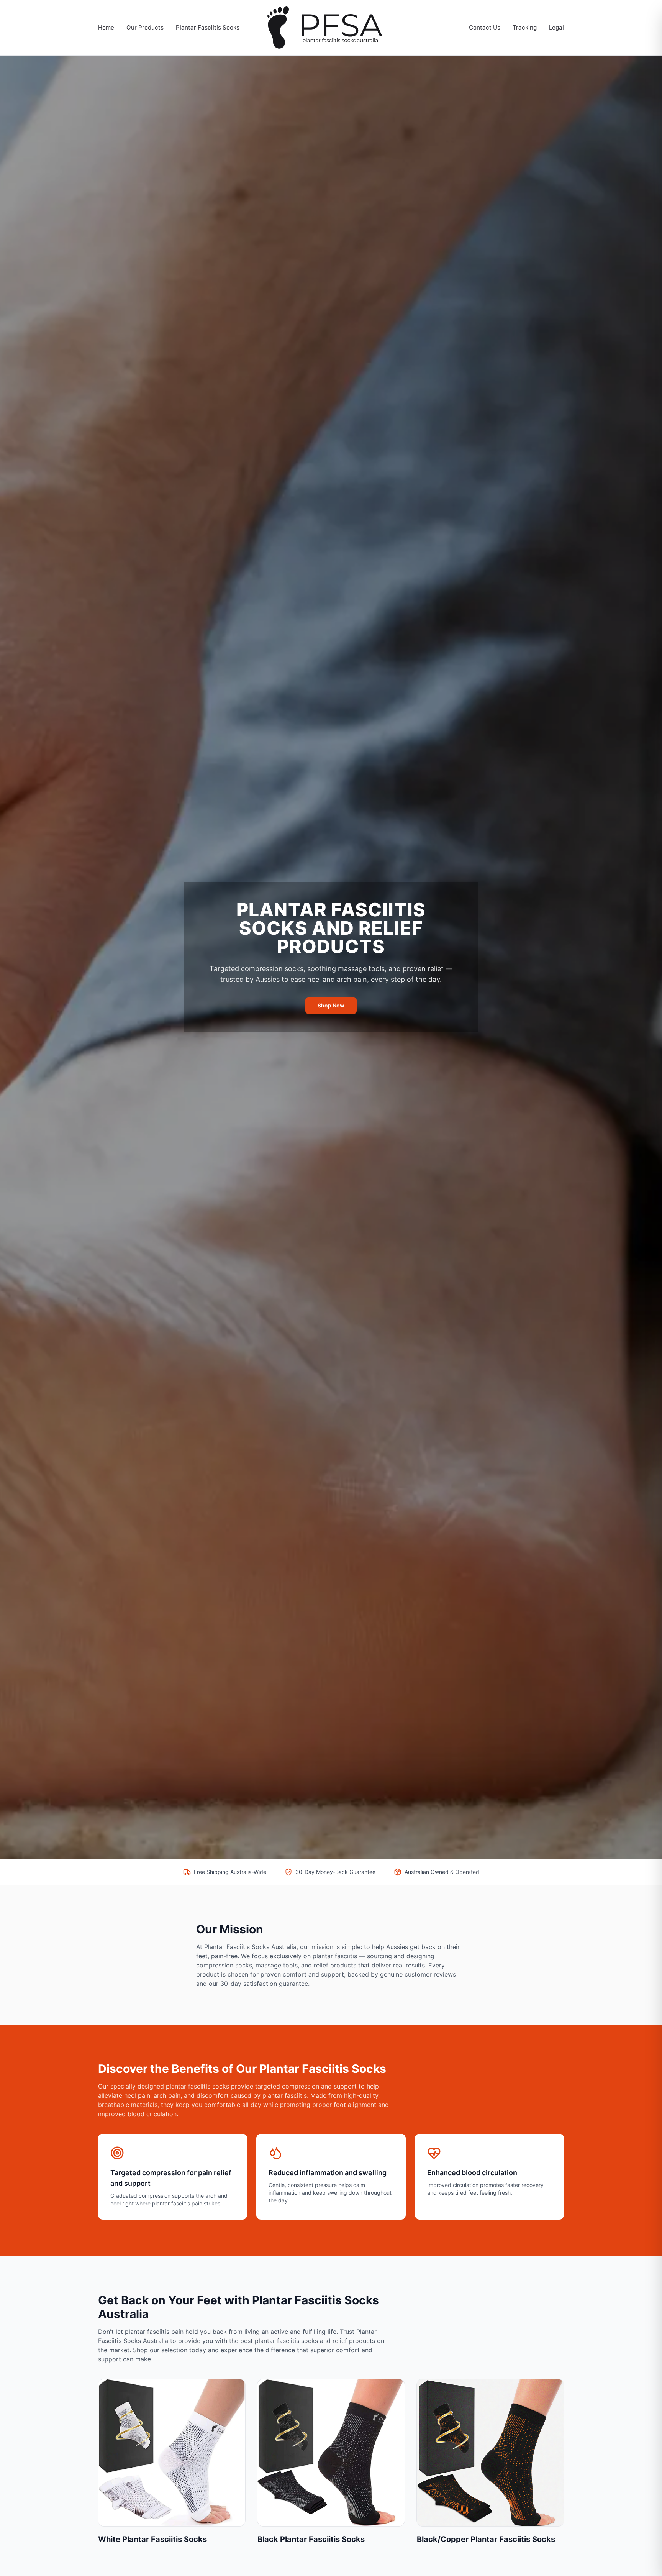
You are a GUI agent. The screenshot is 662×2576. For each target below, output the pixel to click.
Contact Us (485, 27)
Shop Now (331, 1005)
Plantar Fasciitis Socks (208, 27)
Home (106, 27)
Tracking (525, 27)
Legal (556, 27)
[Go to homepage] (331, 28)
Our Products (145, 27)
